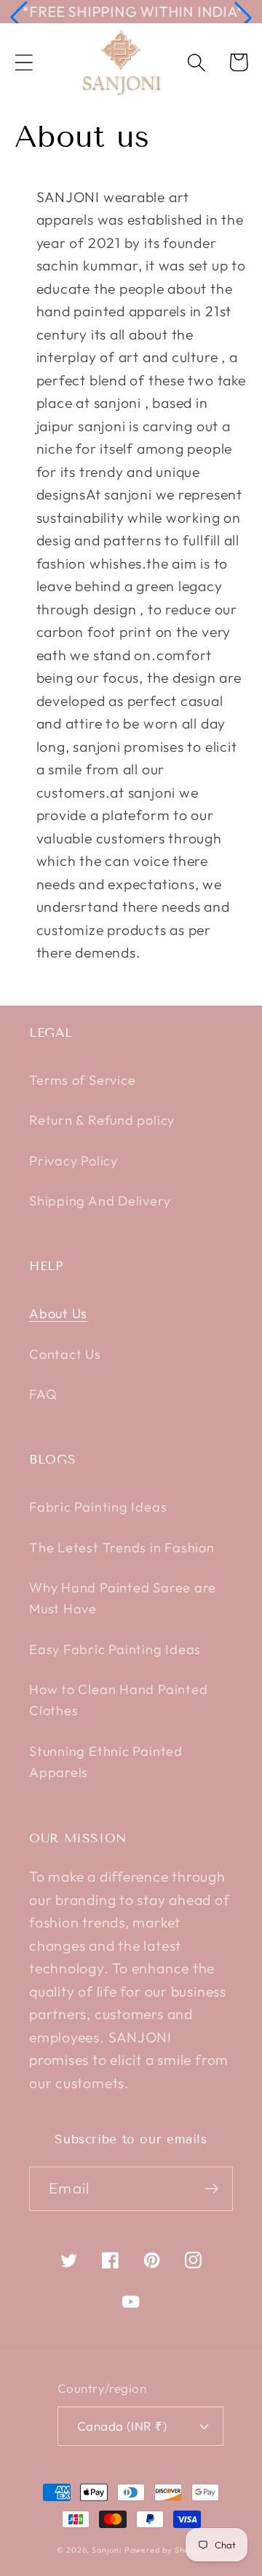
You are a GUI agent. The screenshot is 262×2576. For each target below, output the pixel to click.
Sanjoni (106, 2550)
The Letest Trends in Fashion (122, 1548)
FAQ (43, 1394)
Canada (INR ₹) (122, 2426)
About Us (58, 1313)
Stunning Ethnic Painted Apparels (106, 1762)
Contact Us (65, 1354)
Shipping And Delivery (100, 1201)
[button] (19, 17)
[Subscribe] (211, 2189)
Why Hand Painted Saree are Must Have (123, 1598)
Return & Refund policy (102, 1120)
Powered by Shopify (165, 2550)
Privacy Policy (74, 1161)
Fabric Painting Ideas (98, 1507)
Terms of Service (82, 1080)
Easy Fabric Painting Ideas (115, 1649)
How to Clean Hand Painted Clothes (119, 1700)
